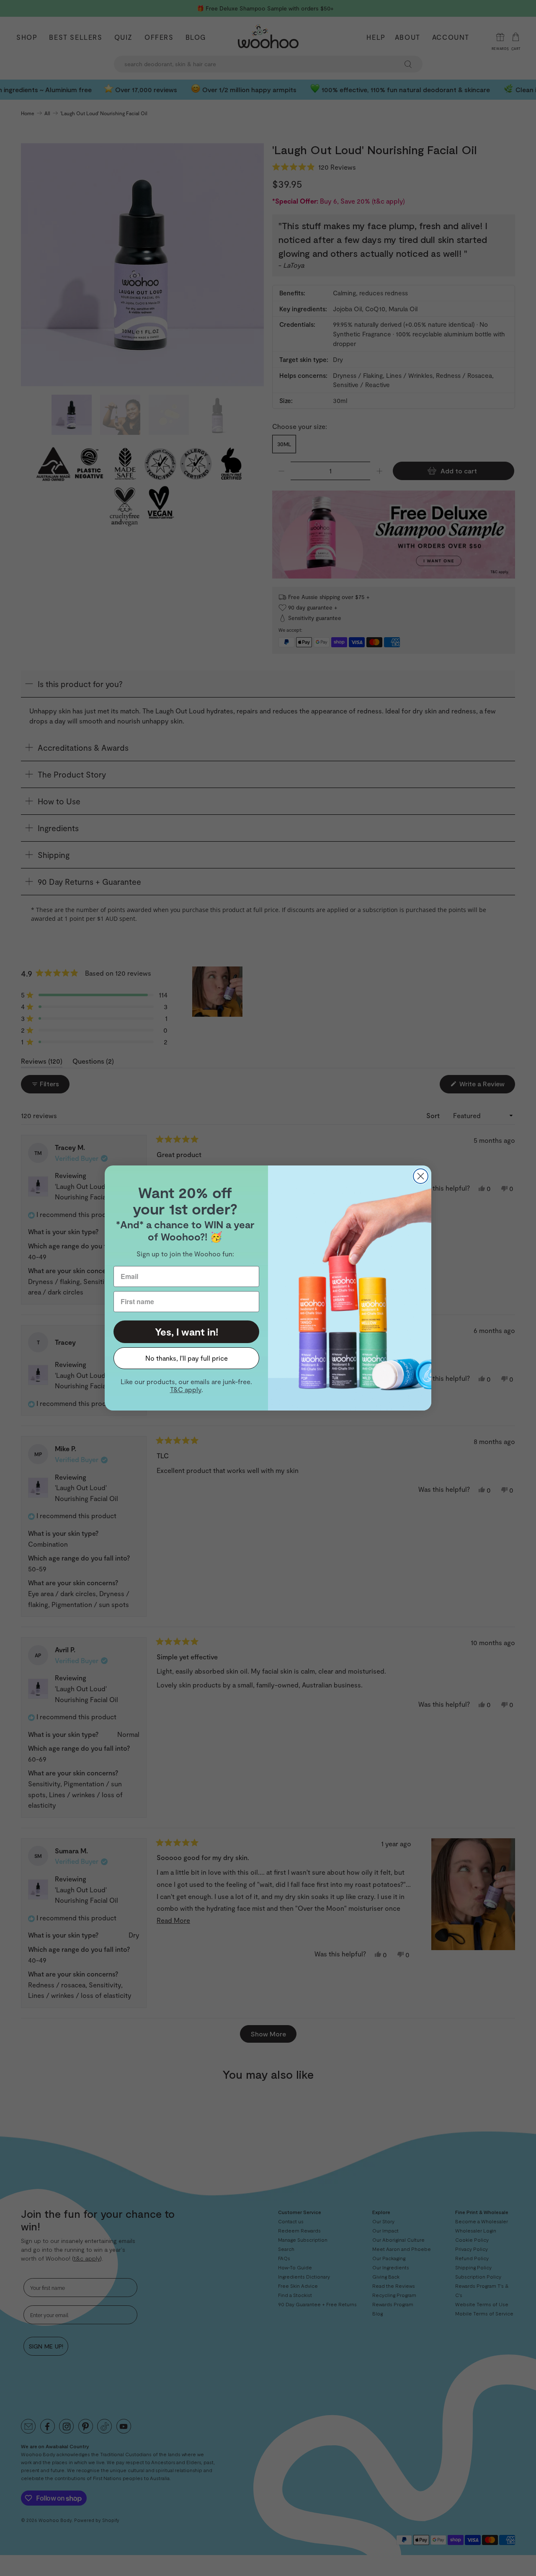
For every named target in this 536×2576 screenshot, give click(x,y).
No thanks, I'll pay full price (187, 1358)
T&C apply (186, 1389)
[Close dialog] (421, 1176)
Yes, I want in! (187, 1332)
